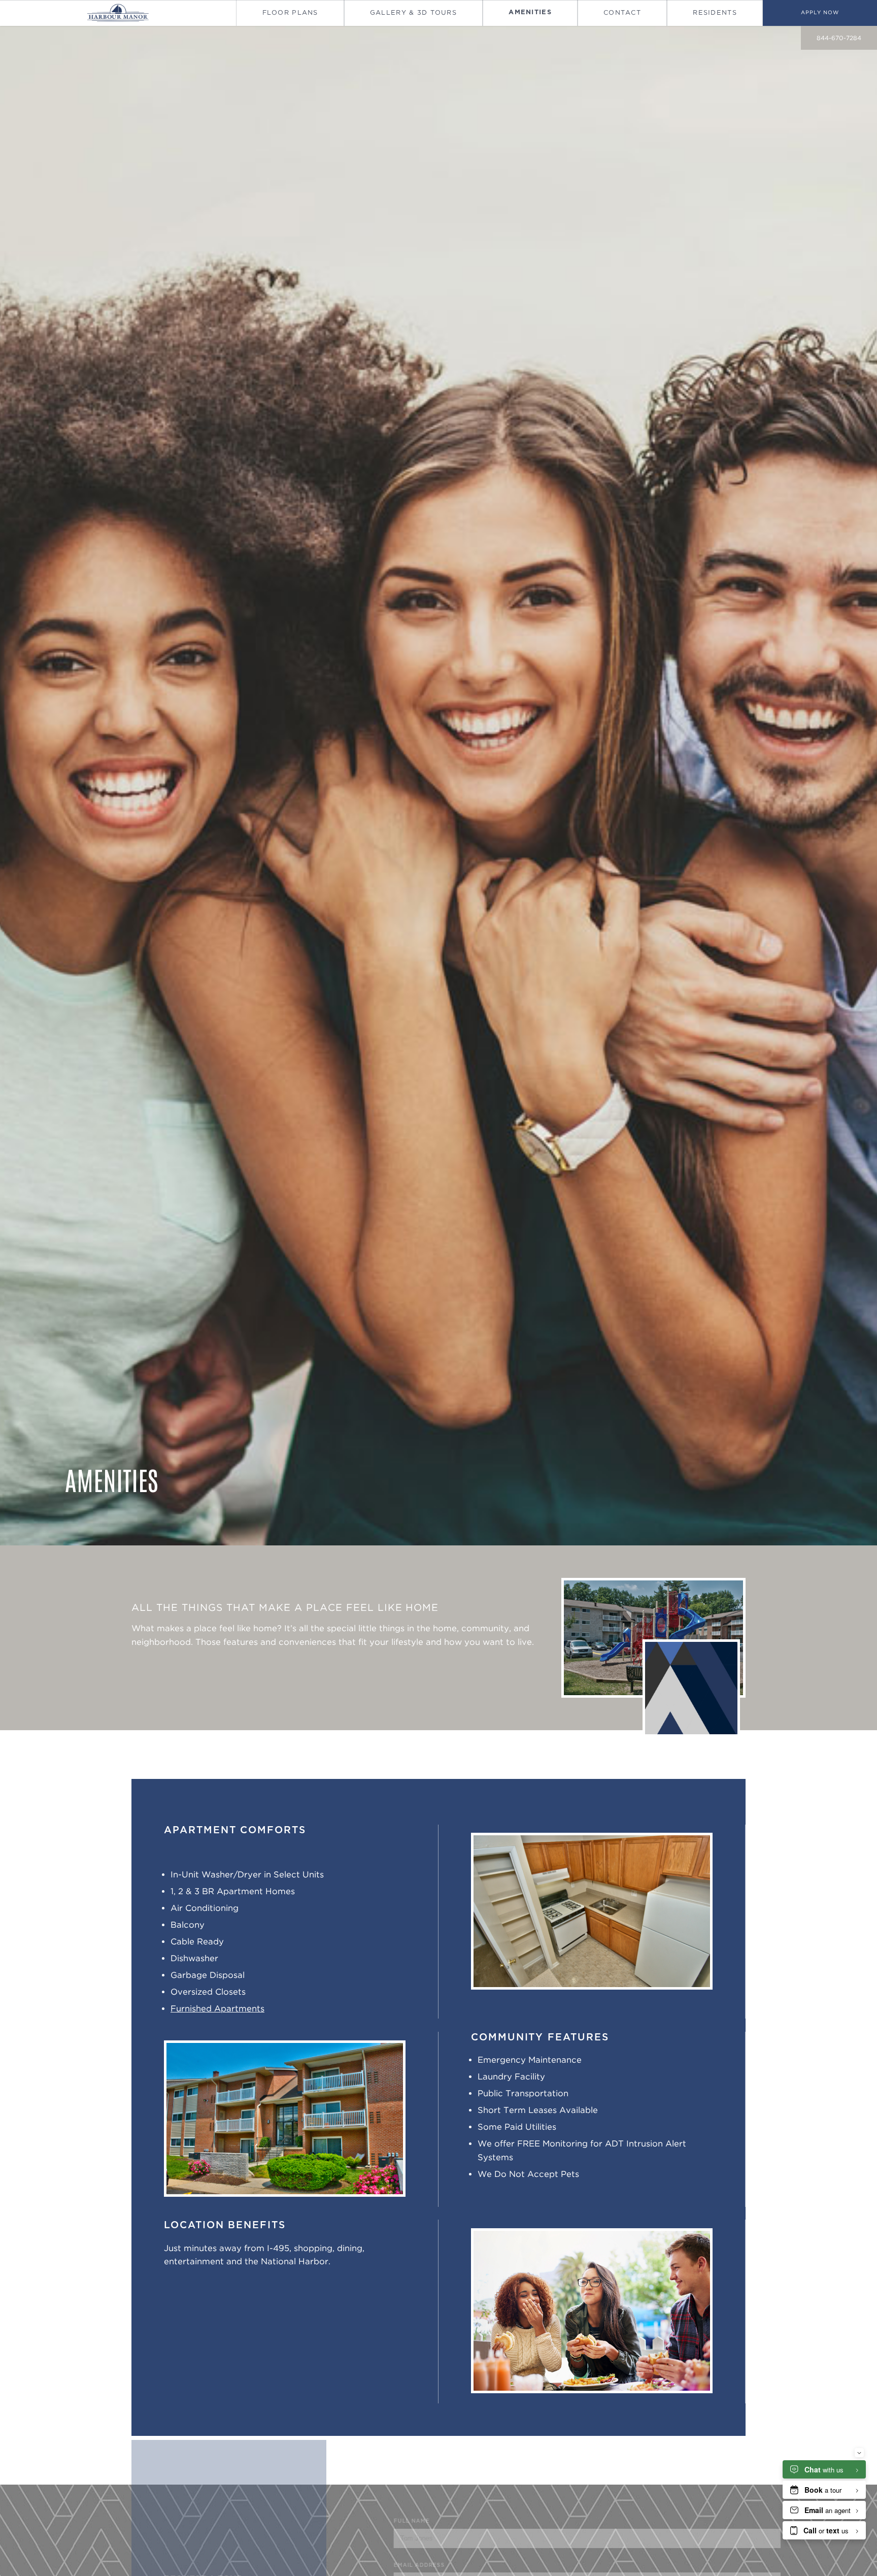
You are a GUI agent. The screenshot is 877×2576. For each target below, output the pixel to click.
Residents (715, 12)
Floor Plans (290, 12)
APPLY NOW (820, 12)
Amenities (530, 12)
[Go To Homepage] (118, 13)
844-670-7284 (839, 38)
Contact (622, 12)
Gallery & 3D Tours (413, 12)
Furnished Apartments (217, 2008)
